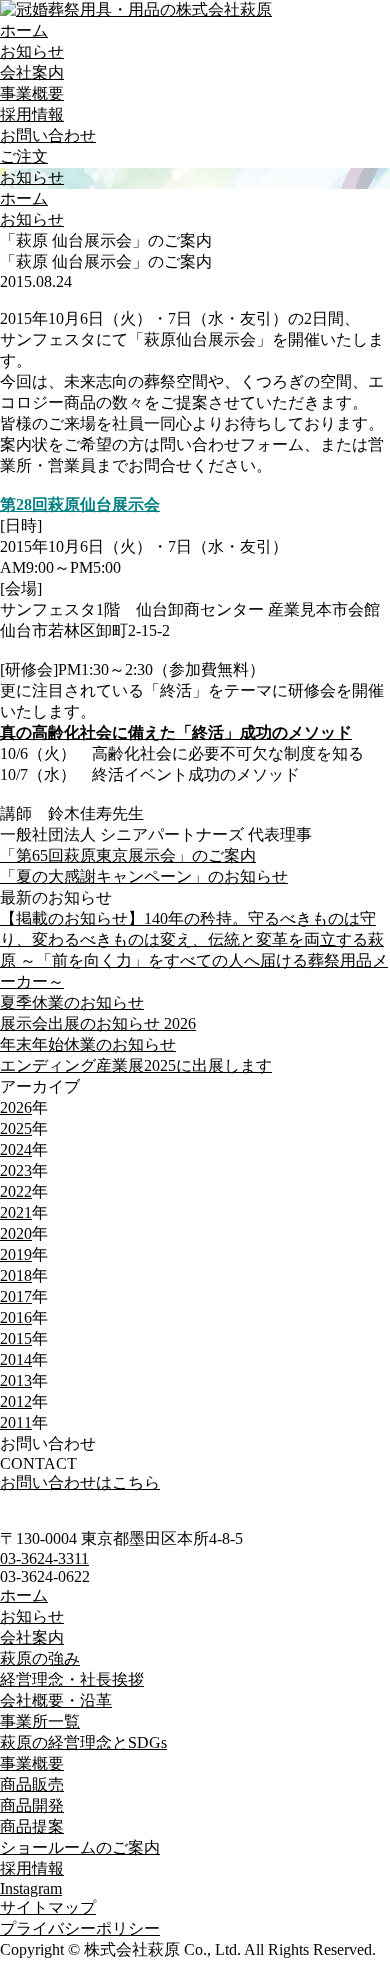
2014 (16, 1359)
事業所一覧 (40, 1721)
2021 (16, 1212)
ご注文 (24, 156)
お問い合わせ (48, 135)
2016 (16, 1317)
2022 (16, 1191)
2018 (16, 1275)
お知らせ (32, 51)
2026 (16, 1107)
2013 (16, 1380)
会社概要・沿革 (56, 1700)
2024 (16, 1149)
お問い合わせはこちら (80, 1482)
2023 (16, 1170)
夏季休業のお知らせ (72, 1002)
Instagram (31, 1888)
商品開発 (32, 1805)
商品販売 (32, 1784)
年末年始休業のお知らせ (88, 1044)
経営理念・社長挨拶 (72, 1679)
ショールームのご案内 (80, 1847)
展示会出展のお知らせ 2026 (98, 1023)
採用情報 (32, 114)
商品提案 (32, 1826)
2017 (16, 1296)
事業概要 (32, 93)
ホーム (24, 30)
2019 (16, 1254)
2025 (16, 1128)
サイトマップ (48, 1907)
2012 (16, 1401)
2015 (16, 1338)
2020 (16, 1233)
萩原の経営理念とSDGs (83, 1742)
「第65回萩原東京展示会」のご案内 (128, 855)
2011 (16, 1422)
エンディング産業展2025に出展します (136, 1065)
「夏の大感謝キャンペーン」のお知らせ (144, 876)
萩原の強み (40, 1658)
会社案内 (32, 72)
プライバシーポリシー (80, 1928)
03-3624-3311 (44, 1558)
